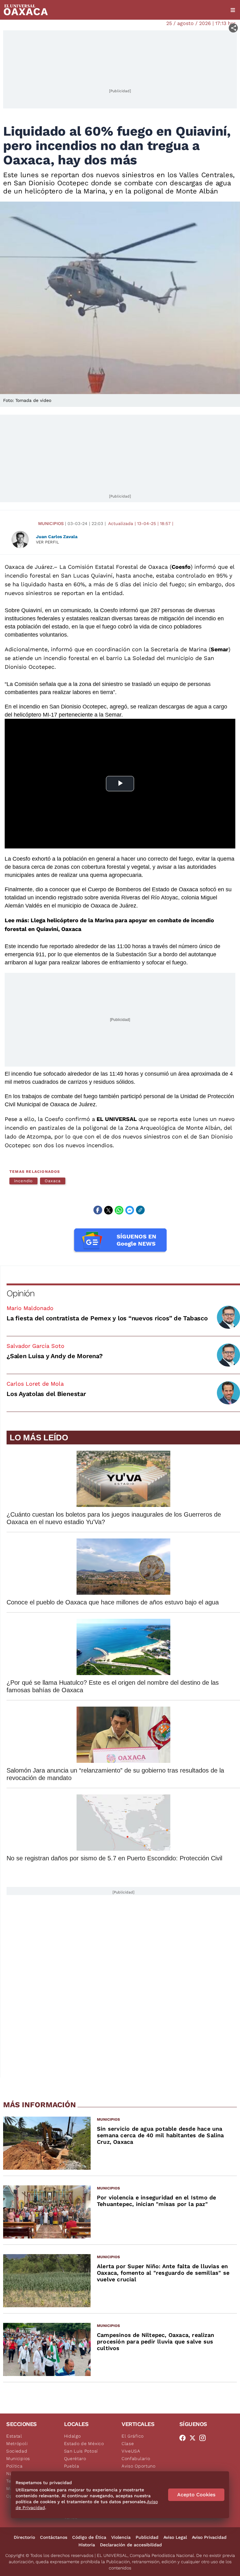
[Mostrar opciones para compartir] (233, 28)
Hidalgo (72, 2436)
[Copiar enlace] (140, 1210)
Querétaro (75, 2458)
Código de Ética (89, 2537)
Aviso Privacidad (209, 2537)
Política (15, 2466)
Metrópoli (17, 2443)
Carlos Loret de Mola (35, 1384)
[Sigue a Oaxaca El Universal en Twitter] (194, 2438)
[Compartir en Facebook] (98, 1210)
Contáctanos (54, 2537)
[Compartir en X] (108, 1210)
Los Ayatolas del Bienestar (46, 1394)
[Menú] (233, 10)
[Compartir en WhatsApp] (119, 1210)
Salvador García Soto (35, 1346)
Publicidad (147, 2537)
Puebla (72, 2466)
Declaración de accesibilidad (131, 2545)
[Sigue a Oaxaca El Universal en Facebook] (184, 2438)
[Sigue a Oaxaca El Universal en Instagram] (204, 2438)
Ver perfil (47, 542)
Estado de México (84, 2443)
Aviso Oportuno (139, 2466)
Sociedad (17, 2451)
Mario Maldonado (30, 1308)
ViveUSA (131, 2451)
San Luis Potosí (81, 2451)
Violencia (121, 2537)
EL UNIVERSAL (117, 1119)
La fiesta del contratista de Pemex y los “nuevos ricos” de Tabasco (107, 1318)
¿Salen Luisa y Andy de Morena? (55, 1356)
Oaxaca (53, 1181)
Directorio (24, 2537)
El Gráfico (133, 2436)
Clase (128, 2443)
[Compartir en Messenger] (130, 1210)
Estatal (14, 2436)
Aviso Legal (175, 2537)
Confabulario (136, 2458)
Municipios (51, 523)
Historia (87, 2545)
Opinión (20, 1293)
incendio (23, 1181)
